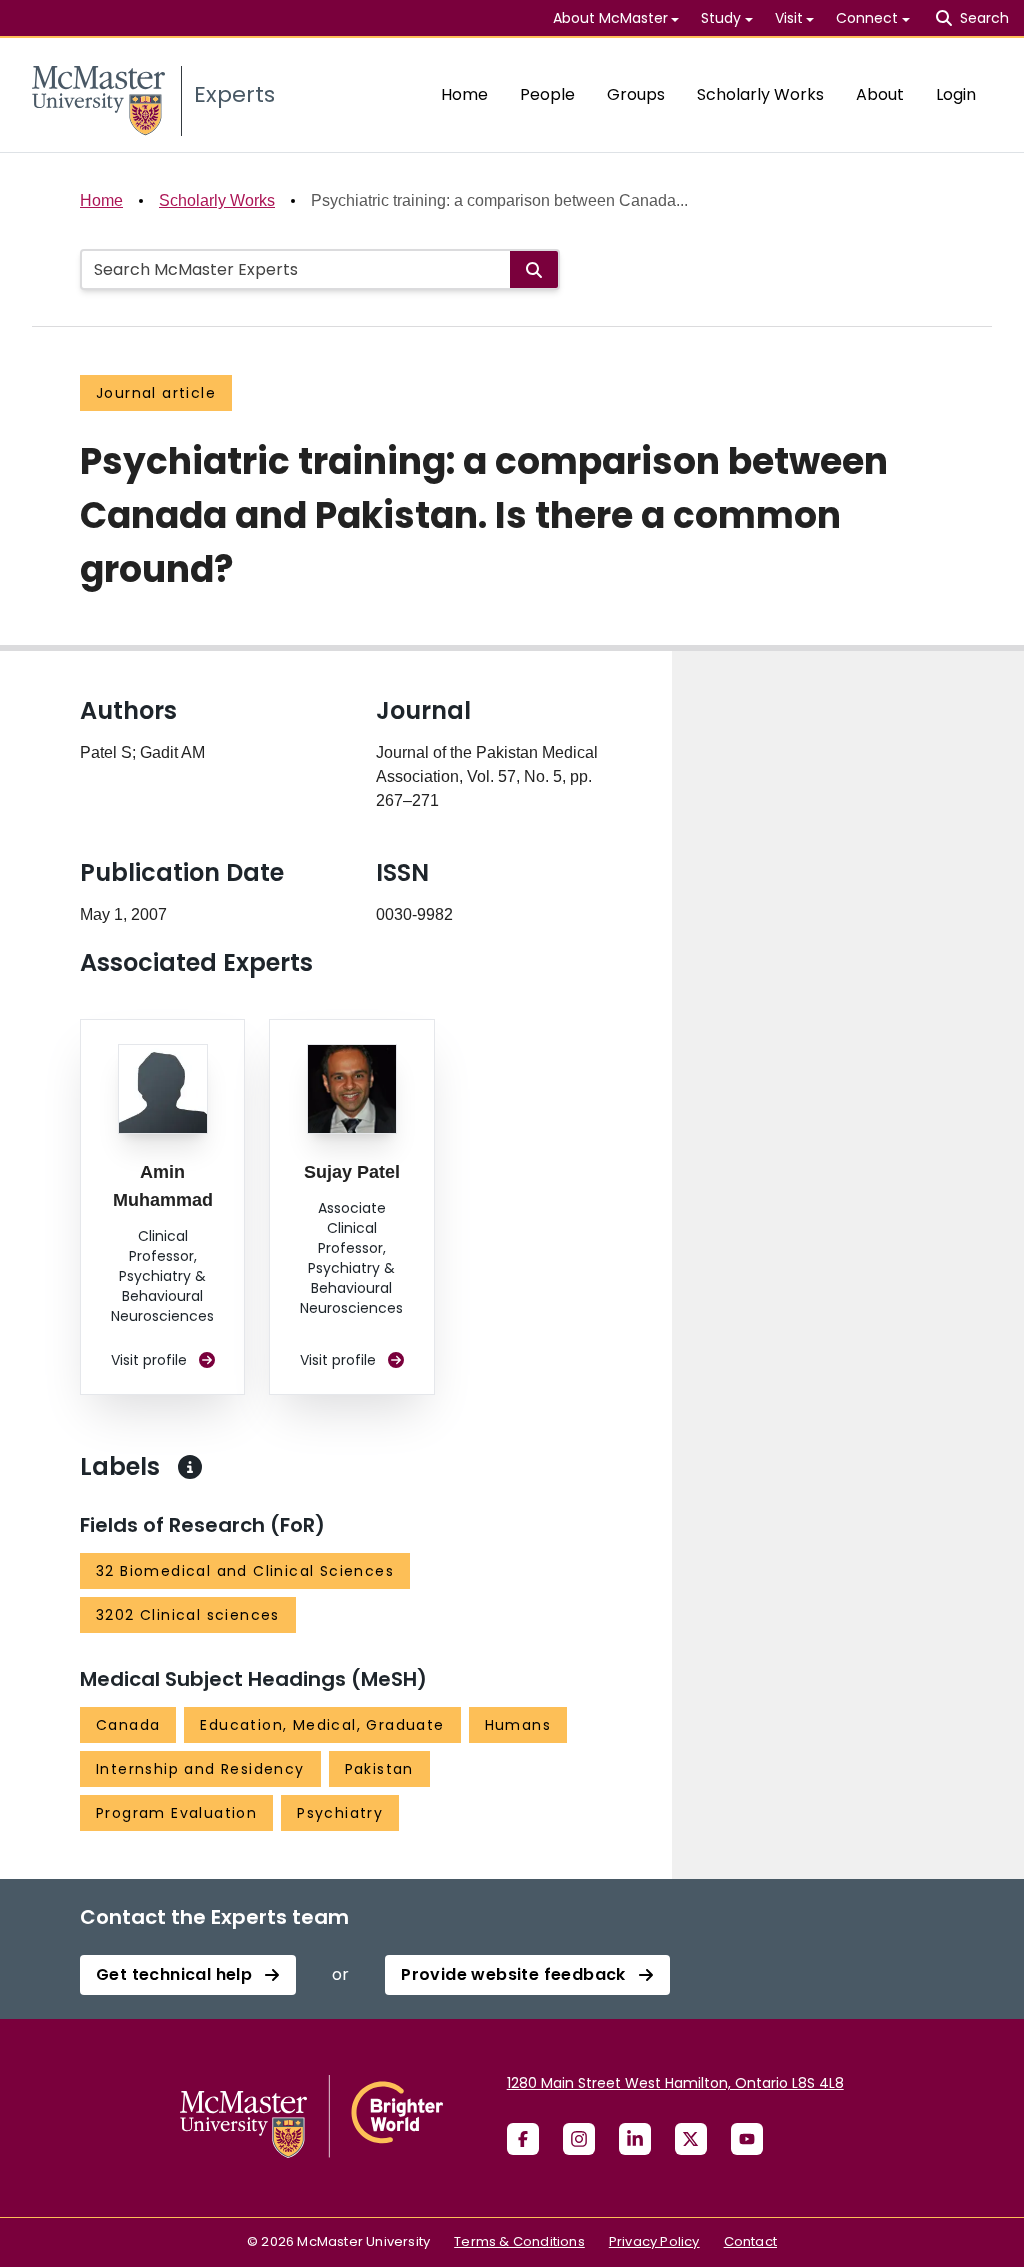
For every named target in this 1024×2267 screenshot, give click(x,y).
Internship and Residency (200, 1769)
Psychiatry (340, 1813)
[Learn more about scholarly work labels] (190, 1467)
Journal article (156, 393)
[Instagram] (579, 2139)
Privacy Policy (654, 2241)
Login (956, 94)
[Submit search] (534, 269)
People (547, 94)
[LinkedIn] (635, 2139)
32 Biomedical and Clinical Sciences (245, 1571)
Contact (750, 2241)
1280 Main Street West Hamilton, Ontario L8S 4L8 (675, 2083)
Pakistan (379, 1769)
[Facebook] (523, 2139)
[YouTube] (747, 2139)
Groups (636, 94)
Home (464, 94)
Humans (518, 1725)
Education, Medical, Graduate (322, 1725)
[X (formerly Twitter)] (691, 2139)
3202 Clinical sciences (188, 1615)
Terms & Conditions (519, 2241)
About (880, 94)
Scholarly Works (760, 94)
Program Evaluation (176, 1813)
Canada (128, 1725)
